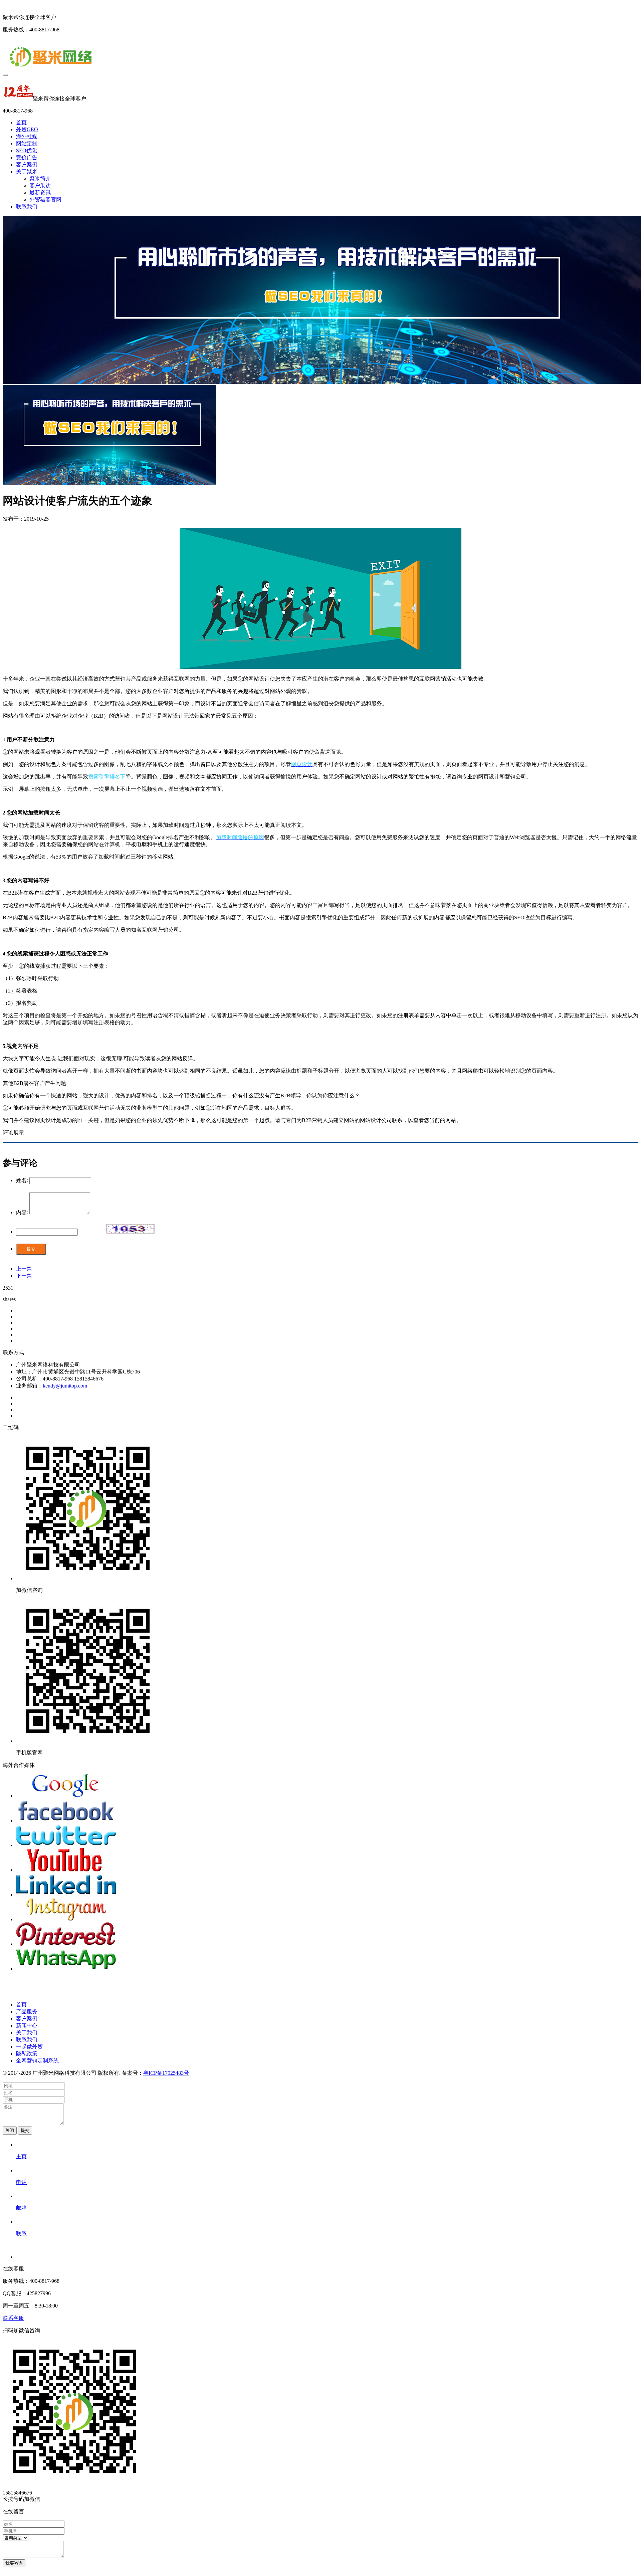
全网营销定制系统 (37, 2061)
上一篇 (24, 1269)
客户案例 (27, 164)
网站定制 (27, 143)
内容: (22, 1212)
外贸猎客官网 (45, 200)
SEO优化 (27, 150)
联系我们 (27, 207)
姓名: (22, 1180)
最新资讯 (40, 193)
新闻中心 (27, 2026)
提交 (31, 1249)
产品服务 (27, 2011)
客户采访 (40, 186)
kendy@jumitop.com (65, 1386)
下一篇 (24, 1276)
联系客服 (13, 2318)
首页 (21, 122)
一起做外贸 (29, 2047)
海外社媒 (27, 136)
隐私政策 (27, 2054)
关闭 (10, 2130)
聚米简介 (40, 178)
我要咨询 (14, 2563)
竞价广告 (27, 157)
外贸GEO (27, 129)
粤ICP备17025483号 (166, 2073)
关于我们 (27, 2033)
